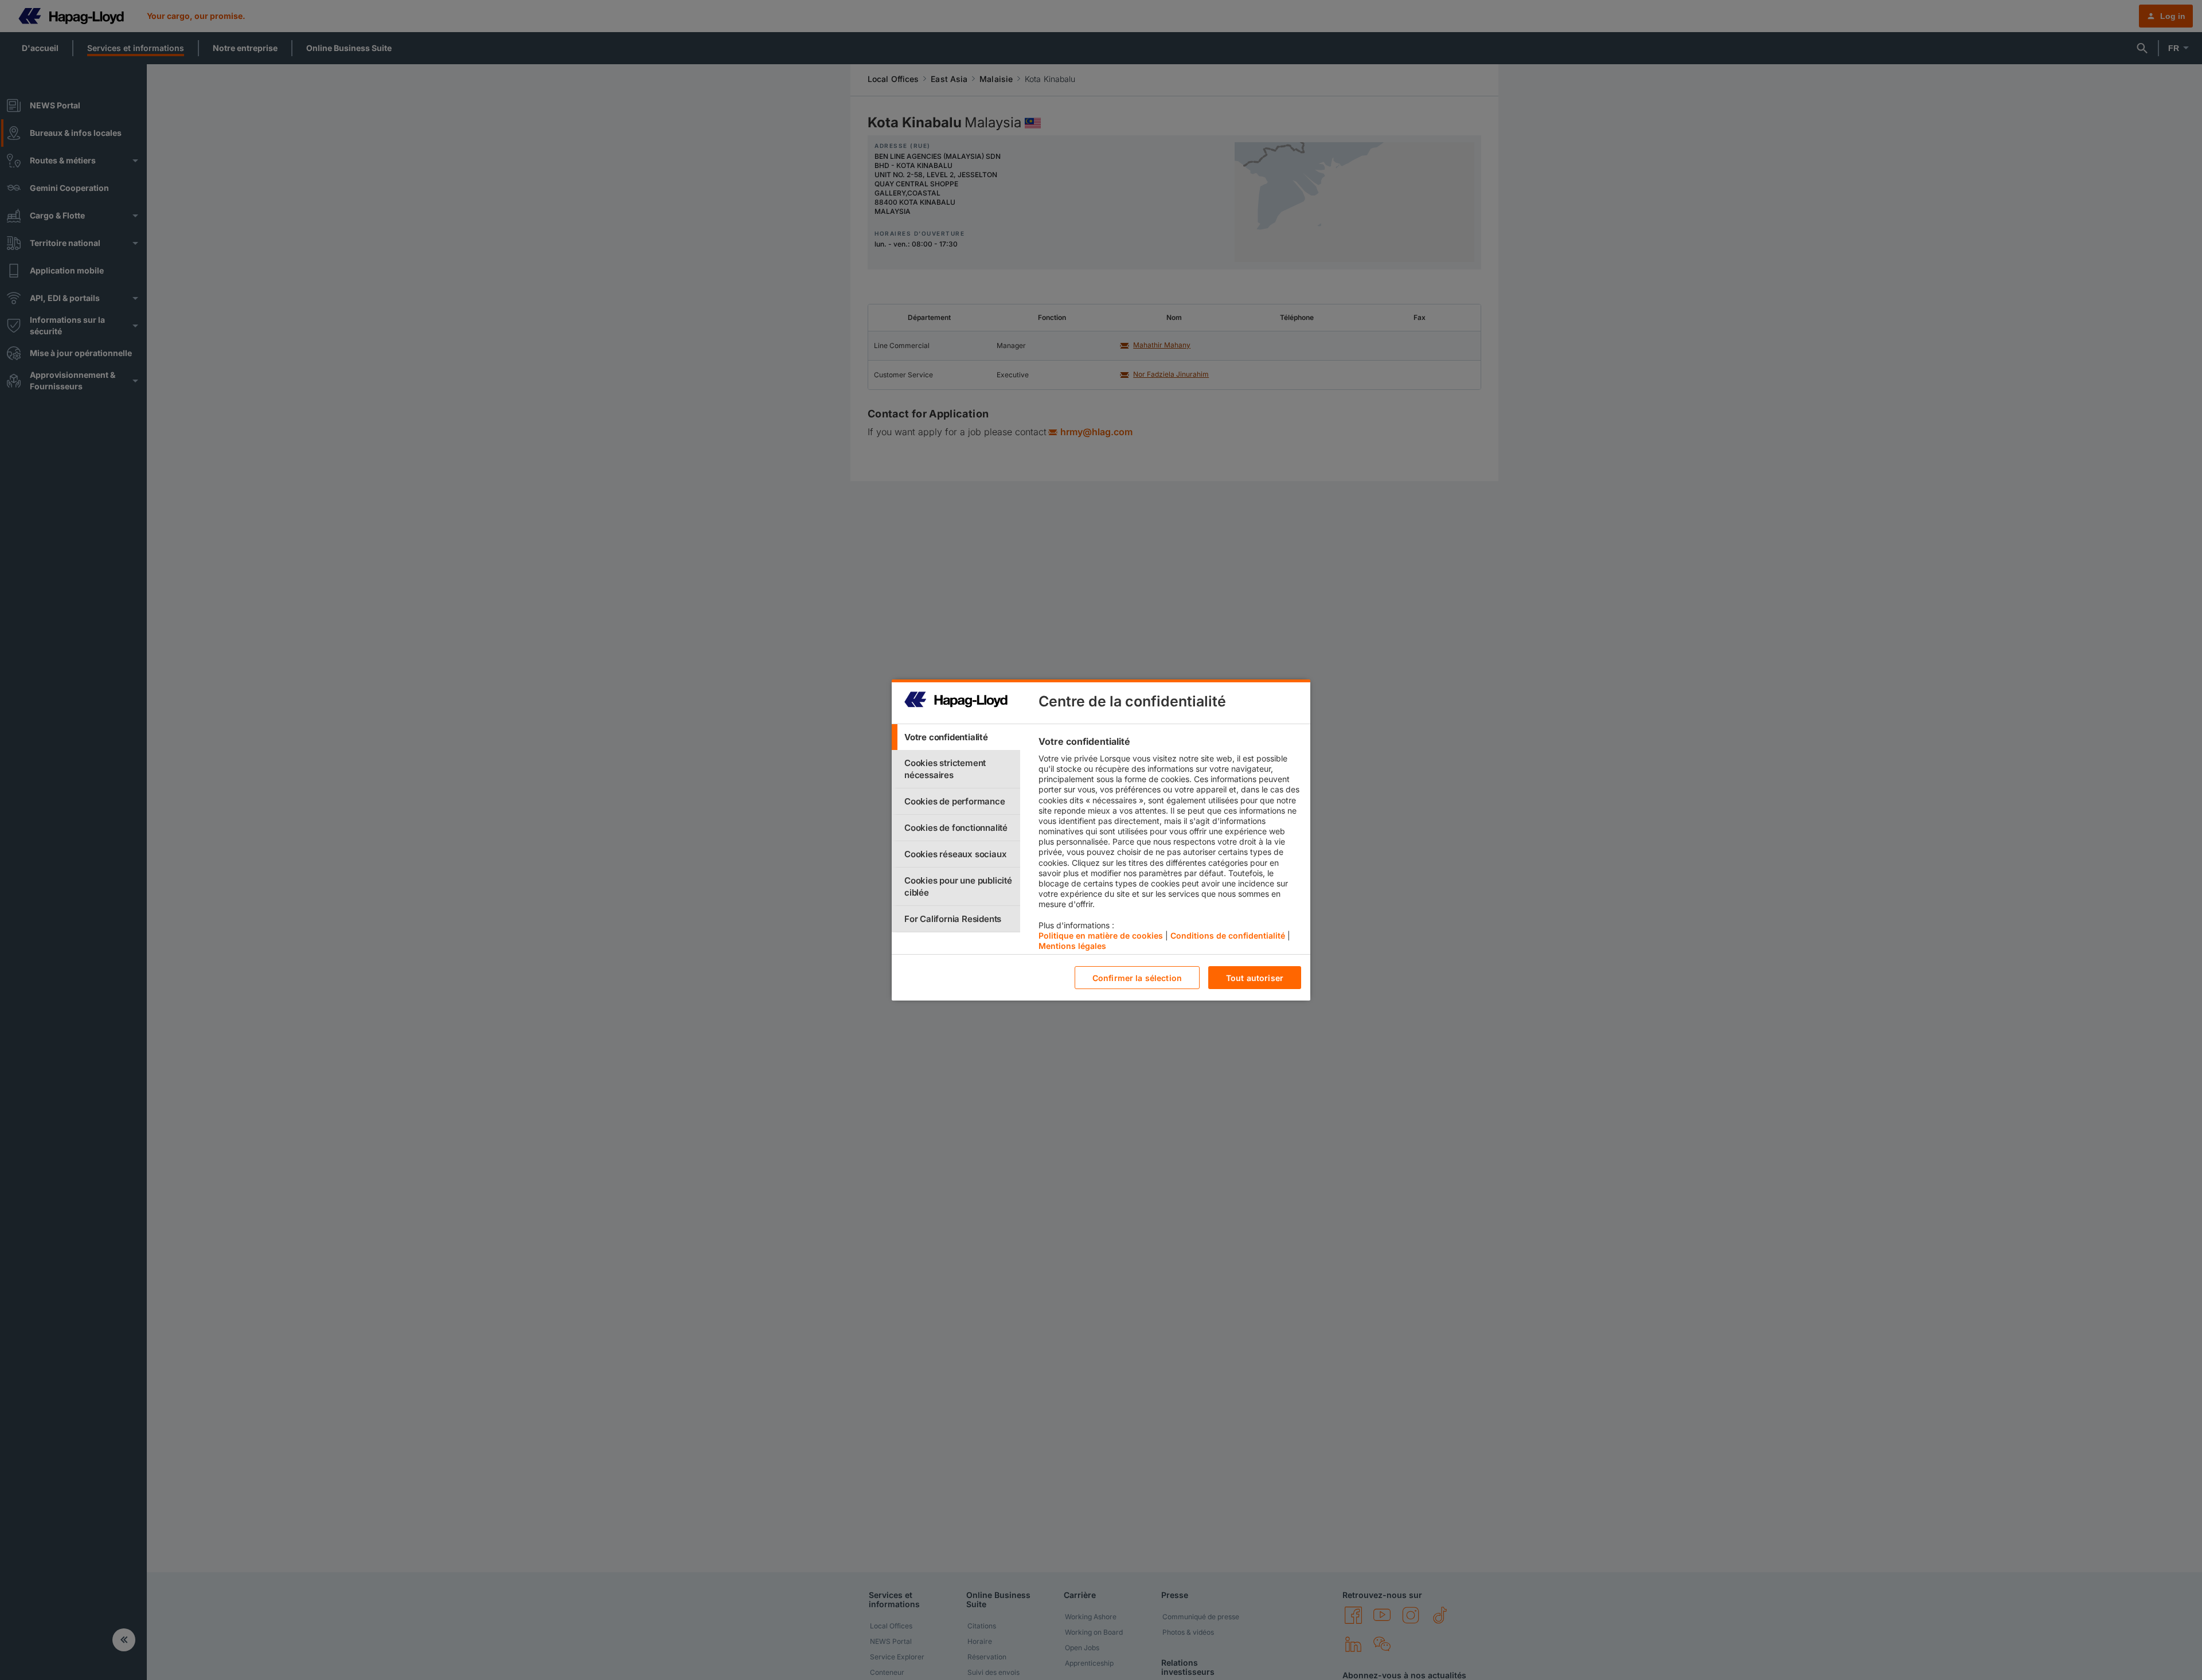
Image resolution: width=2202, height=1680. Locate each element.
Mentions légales (1072, 946)
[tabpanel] (1170, 846)
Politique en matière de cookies (1101, 935)
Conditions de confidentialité (1228, 935)
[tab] (956, 737)
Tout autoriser (1255, 978)
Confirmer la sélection (1137, 978)
